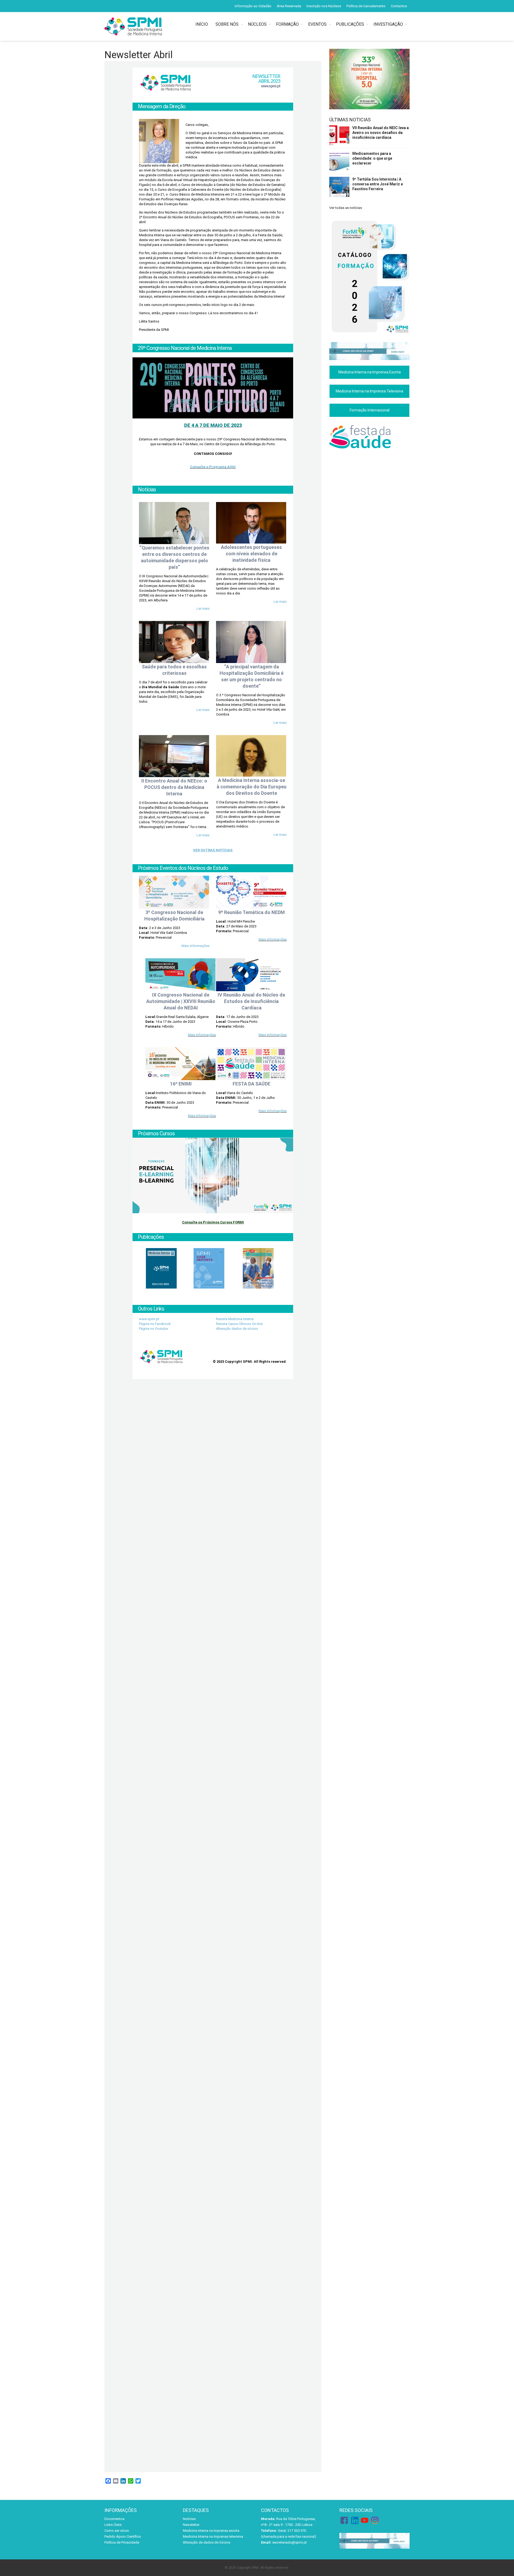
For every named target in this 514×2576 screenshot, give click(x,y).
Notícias (189, 2519)
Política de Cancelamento (366, 6)
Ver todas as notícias (346, 208)
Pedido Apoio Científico (123, 2536)
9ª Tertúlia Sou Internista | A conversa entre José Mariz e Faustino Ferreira (378, 184)
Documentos (114, 2519)
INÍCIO (203, 24)
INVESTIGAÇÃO (388, 24)
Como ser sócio (117, 2531)
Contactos (399, 6)
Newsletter (191, 2525)
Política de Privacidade (122, 2542)
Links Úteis (113, 2525)
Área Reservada (289, 6)
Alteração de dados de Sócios (207, 2542)
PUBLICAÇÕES (350, 24)
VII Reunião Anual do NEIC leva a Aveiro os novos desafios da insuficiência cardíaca (381, 133)
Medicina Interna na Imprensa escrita (211, 2531)
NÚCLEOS (257, 24)
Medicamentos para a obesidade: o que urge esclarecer (372, 158)
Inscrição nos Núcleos (324, 6)
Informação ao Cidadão (253, 6)
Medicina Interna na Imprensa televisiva (213, 2536)
